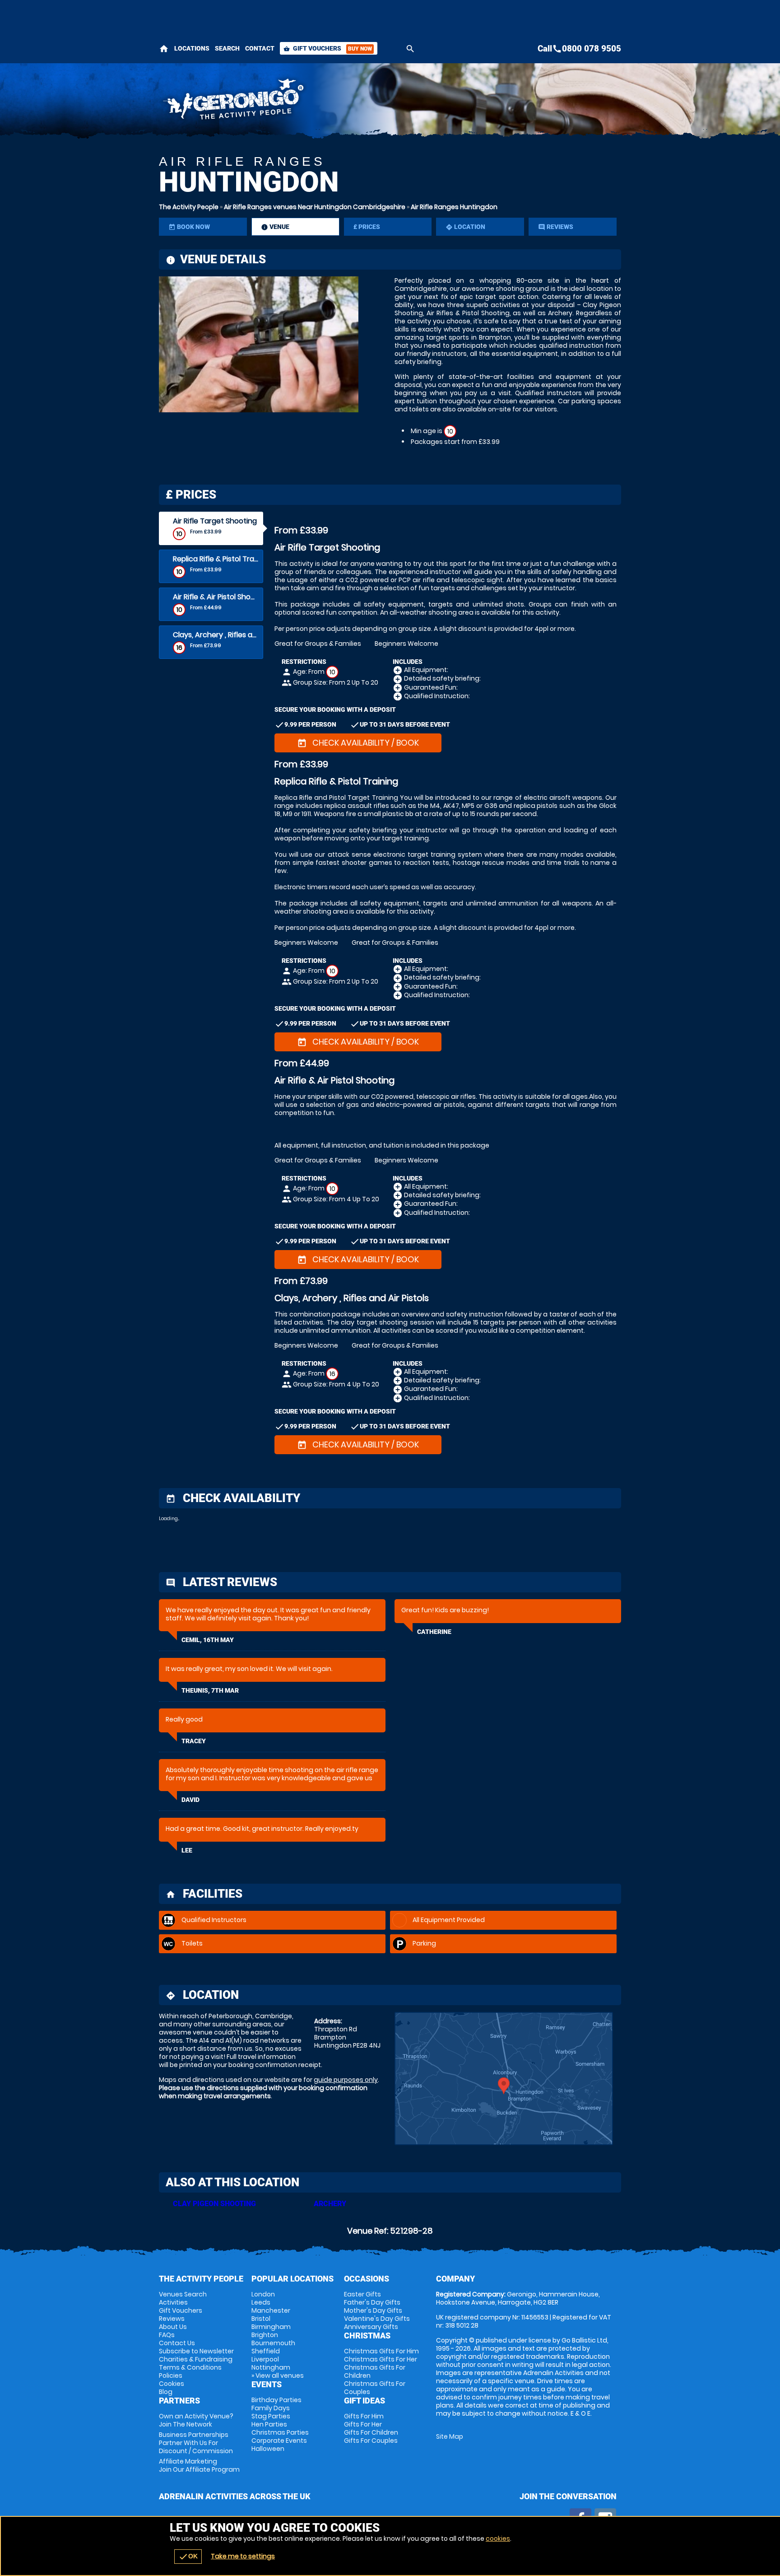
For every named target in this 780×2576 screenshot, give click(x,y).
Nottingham (271, 2367)
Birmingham (271, 2327)
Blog (166, 2392)
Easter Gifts (362, 2294)
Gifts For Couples (371, 2441)
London (263, 2294)
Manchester (271, 2310)
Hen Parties (269, 2424)
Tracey (194, 1741)
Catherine (434, 1632)
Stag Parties (271, 2416)
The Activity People (189, 207)
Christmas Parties (280, 2432)
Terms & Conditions (190, 2367)
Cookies (172, 2384)
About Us (173, 2327)
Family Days (271, 2408)
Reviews (172, 2319)
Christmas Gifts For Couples (375, 2388)
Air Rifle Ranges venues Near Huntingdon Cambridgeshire (315, 207)
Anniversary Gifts (371, 2327)
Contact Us (177, 2343)
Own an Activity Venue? (196, 2420)
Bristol (261, 2319)
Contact (260, 48)
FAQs (167, 2335)
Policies (171, 2375)
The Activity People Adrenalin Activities (309, 102)
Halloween (268, 2449)
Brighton (265, 2335)
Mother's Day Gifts (373, 2310)
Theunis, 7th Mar (210, 1690)
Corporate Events (279, 2441)
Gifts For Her (363, 2424)
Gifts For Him (364, 2416)
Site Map (450, 2436)
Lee (187, 1850)
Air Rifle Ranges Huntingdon (454, 207)
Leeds (261, 2302)
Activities (173, 2302)
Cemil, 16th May (208, 1640)
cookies (498, 2539)
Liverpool (265, 2359)
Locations (192, 48)
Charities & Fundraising (196, 2359)
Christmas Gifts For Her (381, 2359)
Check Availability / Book (358, 743)
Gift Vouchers (328, 48)
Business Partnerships (196, 2443)
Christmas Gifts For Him (381, 2351)
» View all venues (278, 2375)
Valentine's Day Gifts (377, 2319)
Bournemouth (273, 2343)
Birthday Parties (276, 2400)
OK (188, 2557)
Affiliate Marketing (199, 2465)
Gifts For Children (371, 2432)
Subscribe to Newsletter (196, 2351)
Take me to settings (243, 2556)
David (190, 1800)
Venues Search (183, 2294)
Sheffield (266, 2351)
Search (227, 48)
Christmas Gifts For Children (375, 2371)
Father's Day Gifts (372, 2302)
